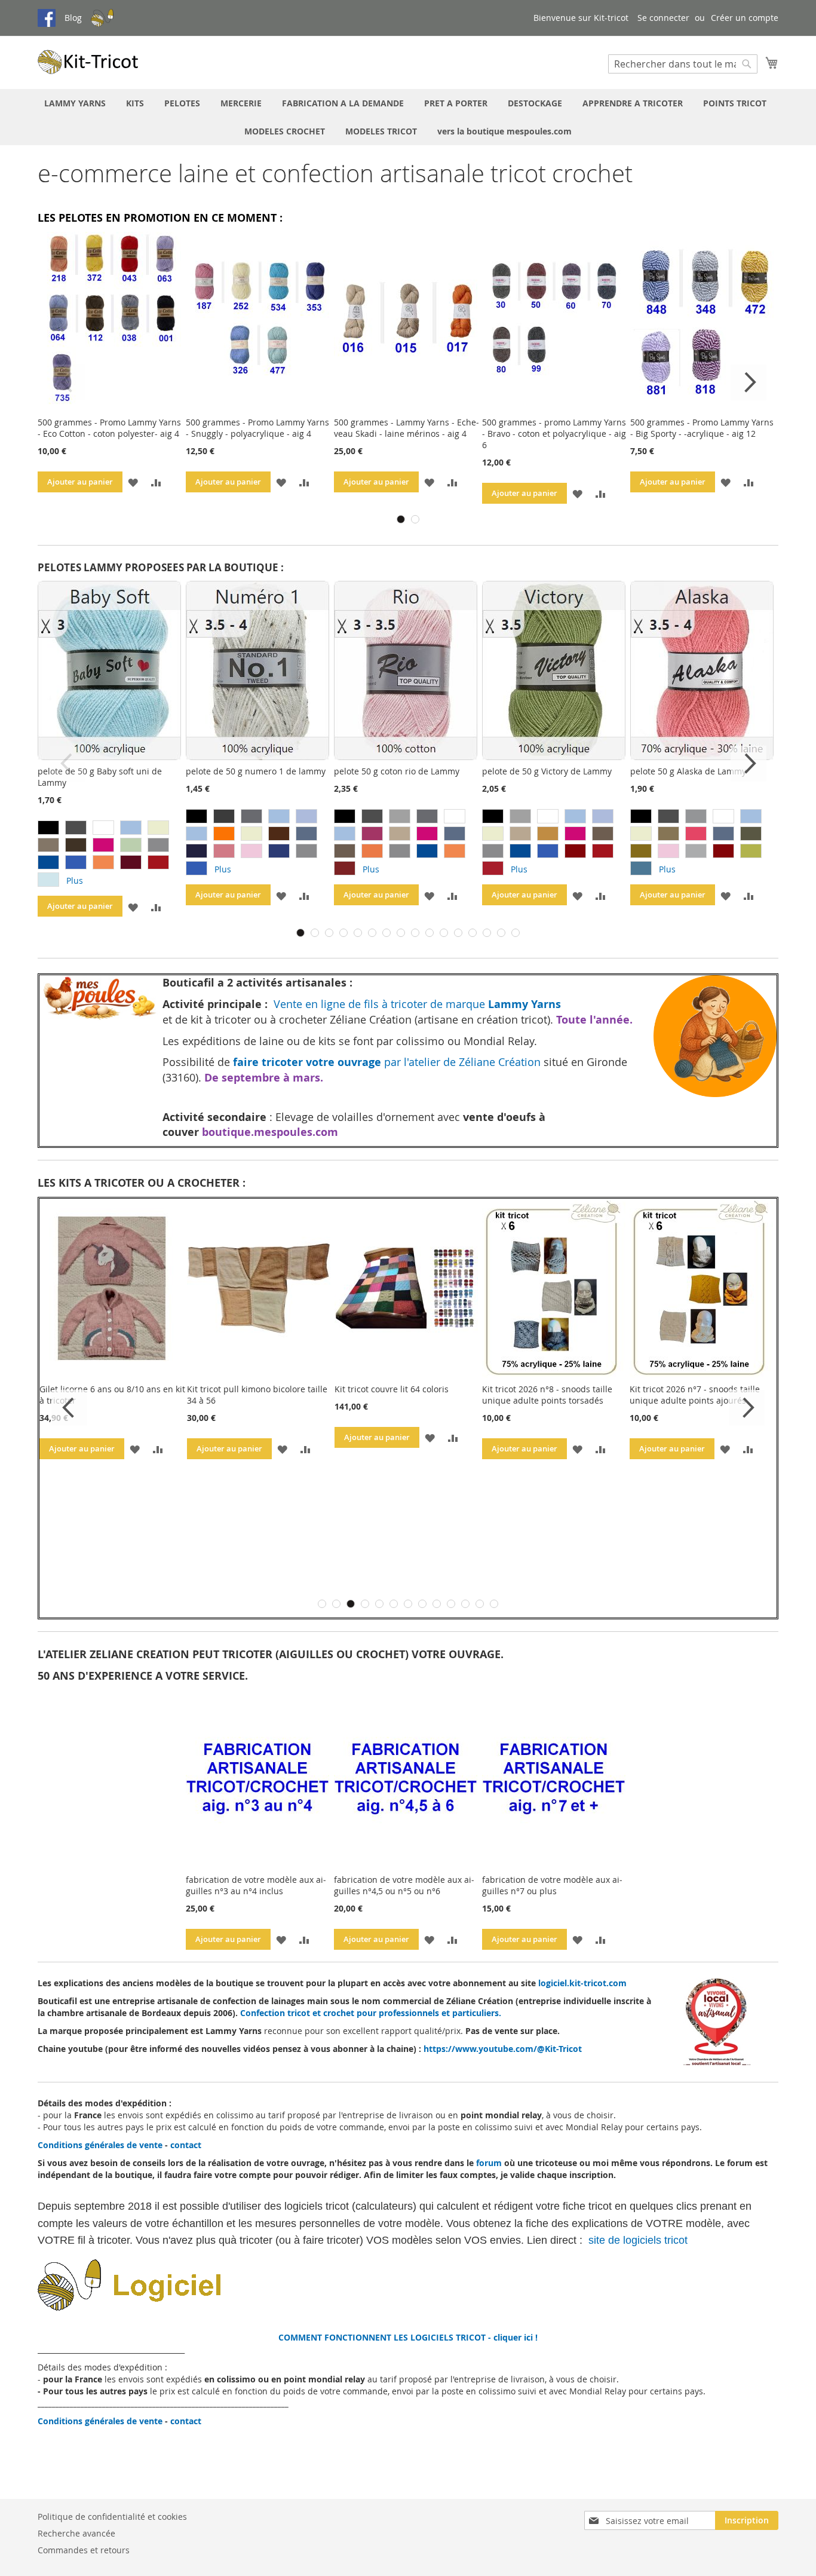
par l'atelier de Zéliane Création (388, 1062)
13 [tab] (473, 933)
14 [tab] (487, 933)
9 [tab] (415, 933)
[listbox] (112, 855)
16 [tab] (516, 933)
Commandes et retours (84, 2550)
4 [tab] (343, 933)
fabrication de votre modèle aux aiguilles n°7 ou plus (552, 1885)
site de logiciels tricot (639, 2240)
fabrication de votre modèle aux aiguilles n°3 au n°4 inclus (256, 1885)
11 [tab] (444, 933)
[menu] (408, 117)
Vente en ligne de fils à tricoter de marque (416, 1004)
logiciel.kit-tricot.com (582, 1983)
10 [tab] (430, 933)
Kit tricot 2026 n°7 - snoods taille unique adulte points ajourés (695, 1395)
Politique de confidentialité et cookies (112, 2517)
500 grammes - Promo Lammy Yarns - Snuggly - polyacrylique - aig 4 (257, 428)
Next (748, 382)
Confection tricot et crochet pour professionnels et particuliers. (371, 2013)
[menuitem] (75, 103)
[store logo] (88, 62)
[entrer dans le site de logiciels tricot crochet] (198, 2307)
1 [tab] (401, 519)
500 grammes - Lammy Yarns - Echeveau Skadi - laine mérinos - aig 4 (407, 428)
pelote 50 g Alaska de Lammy (688, 771)
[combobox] (683, 64)
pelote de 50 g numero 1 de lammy (256, 771)
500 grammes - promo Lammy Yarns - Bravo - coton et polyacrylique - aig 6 (554, 434)
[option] (48, 828)
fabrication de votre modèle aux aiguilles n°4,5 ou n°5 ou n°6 (404, 1885)
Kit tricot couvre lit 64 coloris (392, 1389)
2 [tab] (415, 519)
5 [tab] (358, 933)
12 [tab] (458, 933)
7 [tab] (386, 933)
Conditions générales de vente (100, 2145)
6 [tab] (372, 933)
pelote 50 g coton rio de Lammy (397, 771)
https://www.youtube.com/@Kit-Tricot (503, 2049)
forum (489, 2163)
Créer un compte (745, 18)
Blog (73, 18)
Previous (68, 382)
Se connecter (663, 18)
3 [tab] (329, 933)
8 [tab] (401, 933)
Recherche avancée (76, 2533)
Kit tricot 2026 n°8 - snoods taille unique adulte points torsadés (547, 1395)
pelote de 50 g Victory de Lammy (547, 771)
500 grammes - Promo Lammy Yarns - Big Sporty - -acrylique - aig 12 (702, 428)
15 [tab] (501, 933)
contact (186, 2145)
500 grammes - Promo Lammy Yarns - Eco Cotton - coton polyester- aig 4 (109, 428)
